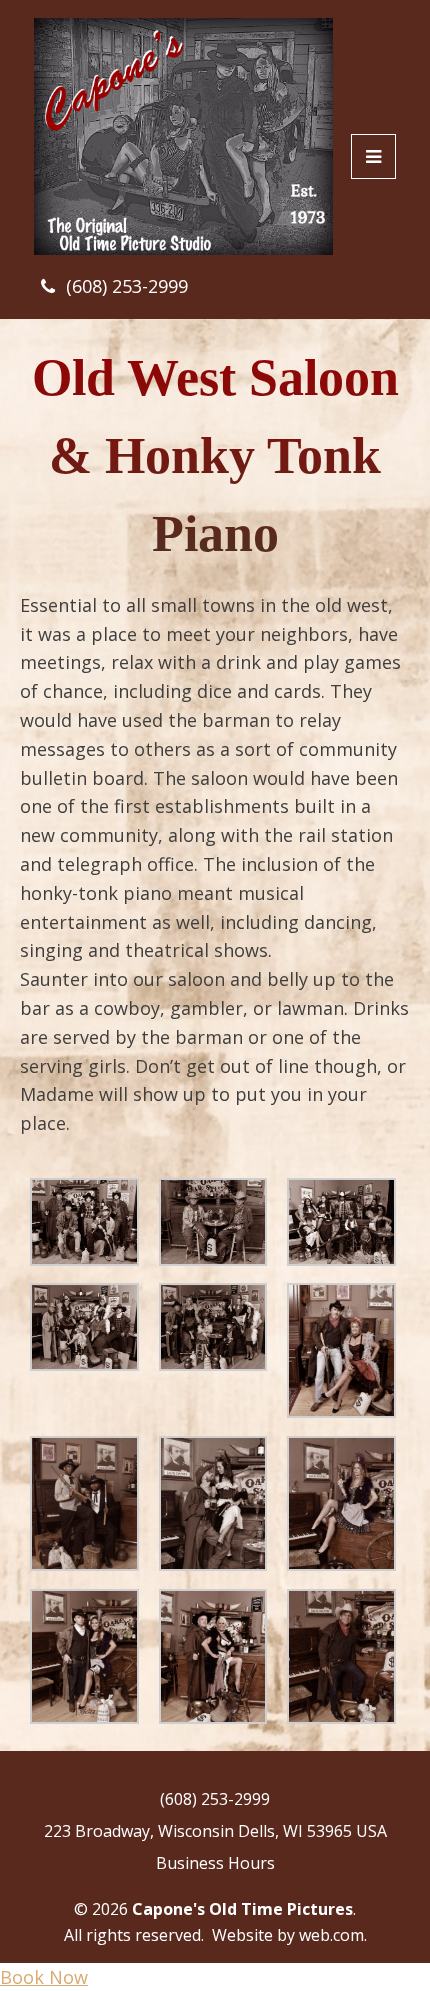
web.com (331, 1935)
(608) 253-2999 (127, 286)
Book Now (44, 1977)
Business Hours (215, 1863)
